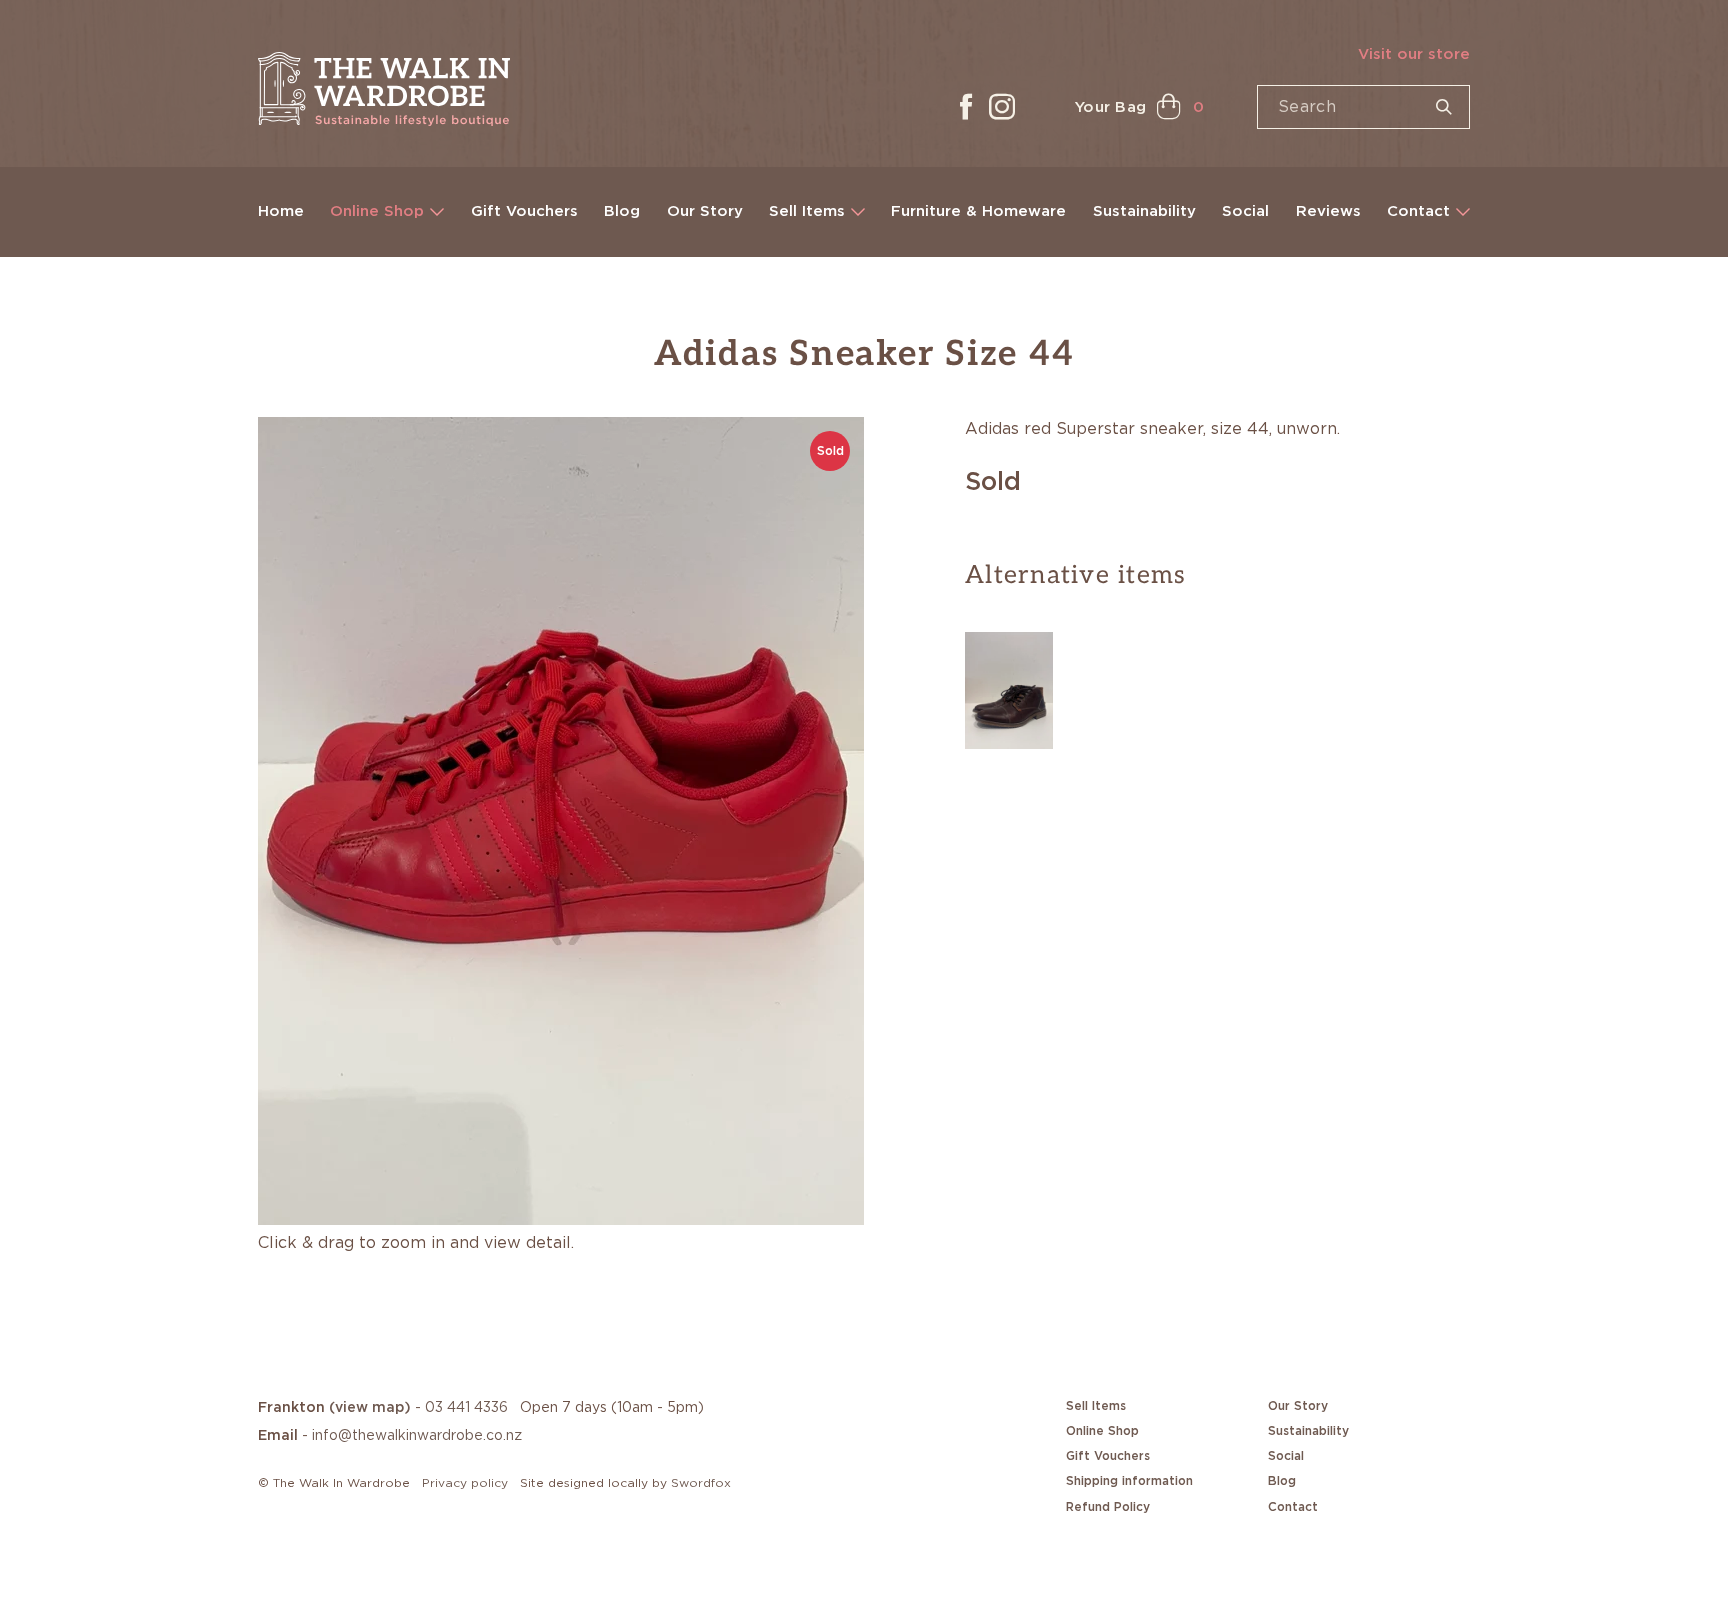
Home (281, 211)
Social (1245, 211)
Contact (1418, 211)
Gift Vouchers (524, 211)
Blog (622, 211)
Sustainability (1144, 211)
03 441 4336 (466, 1408)
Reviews (1328, 211)
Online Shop (377, 211)
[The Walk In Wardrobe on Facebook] (966, 107)
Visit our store (1414, 54)
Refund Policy (1108, 1507)
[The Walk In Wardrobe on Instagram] (1002, 107)
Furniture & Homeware (978, 211)
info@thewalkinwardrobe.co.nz (417, 1436)
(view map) (370, 1408)
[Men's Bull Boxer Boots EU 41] (1009, 687)
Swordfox (701, 1483)
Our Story (705, 211)
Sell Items (807, 211)
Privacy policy (465, 1483)
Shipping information (1129, 1481)
